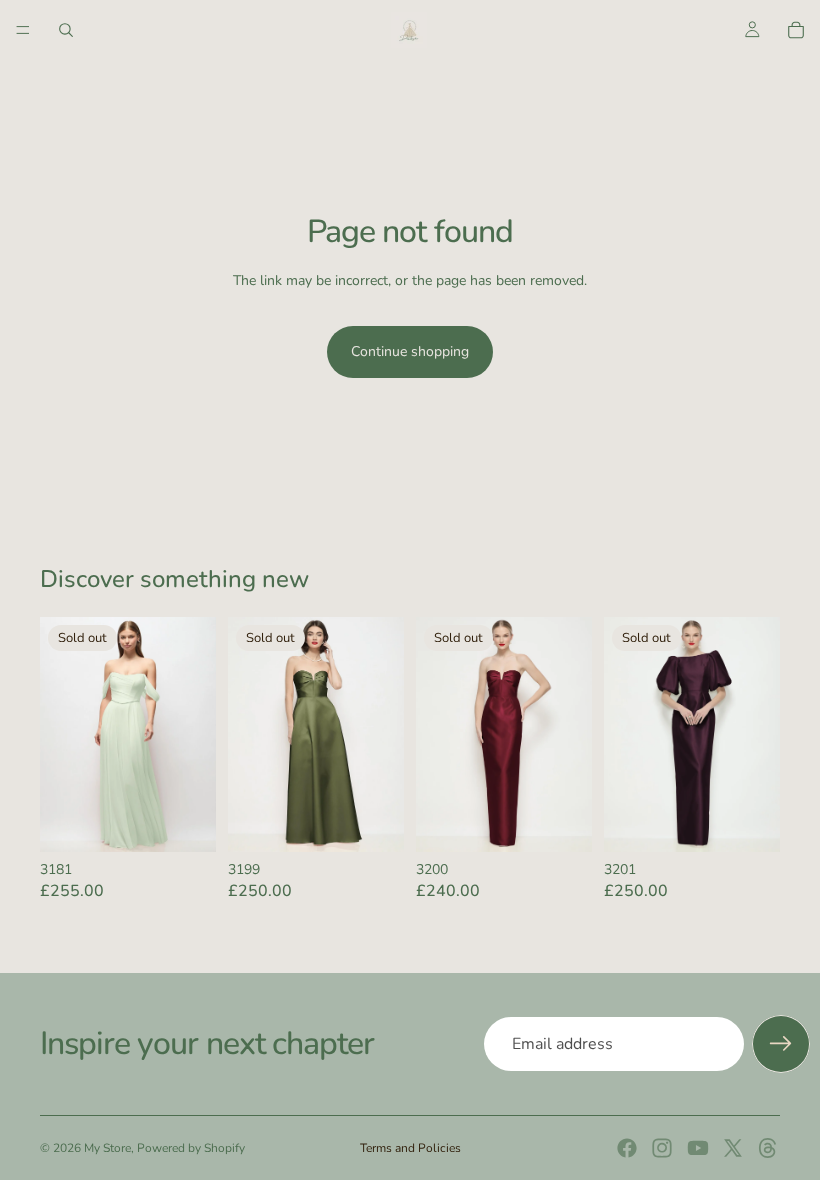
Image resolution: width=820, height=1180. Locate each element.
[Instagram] (662, 1148)
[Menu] (23, 30)
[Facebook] (627, 1148)
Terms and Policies (410, 1148)
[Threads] (768, 1148)
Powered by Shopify (191, 1148)
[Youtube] (698, 1148)
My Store (107, 1148)
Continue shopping (410, 351)
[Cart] (796, 30)
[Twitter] (733, 1148)
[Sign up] (781, 1044)
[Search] (66, 30)
